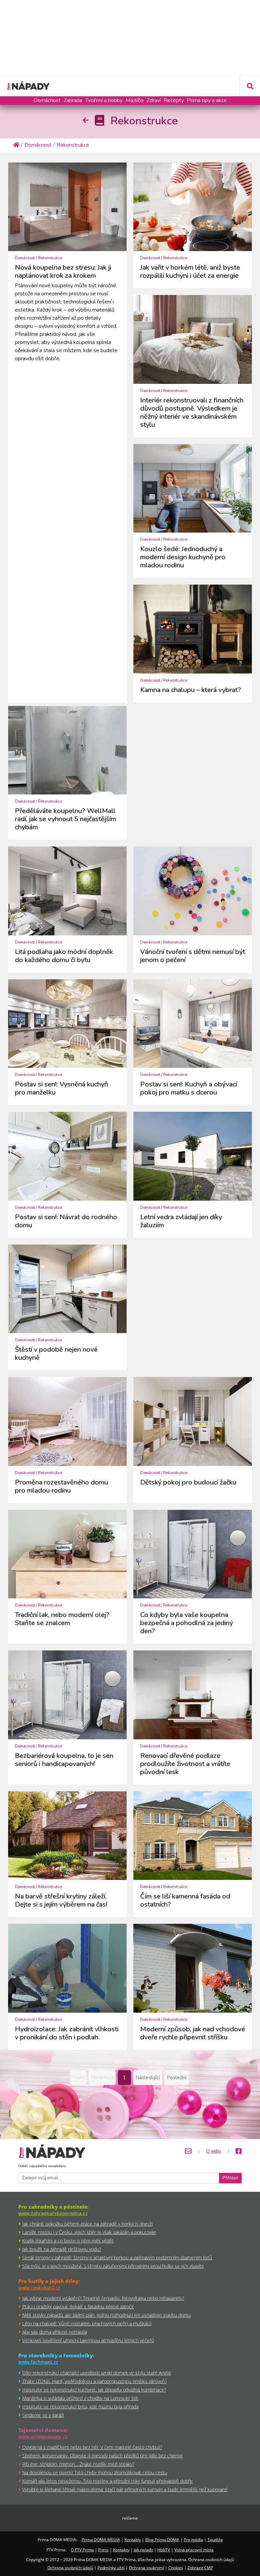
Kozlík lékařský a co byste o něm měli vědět (68, 2241)
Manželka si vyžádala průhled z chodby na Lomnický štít (80, 2398)
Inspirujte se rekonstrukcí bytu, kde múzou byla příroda (80, 2407)
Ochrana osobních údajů (70, 2568)
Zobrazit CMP (200, 2568)
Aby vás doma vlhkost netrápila (55, 2332)
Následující (148, 2078)
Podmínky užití (111, 2568)
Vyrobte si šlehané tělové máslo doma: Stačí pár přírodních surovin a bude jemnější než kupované (125, 2489)
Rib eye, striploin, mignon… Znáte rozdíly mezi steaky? (78, 2464)
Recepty (174, 100)
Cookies (176, 2568)
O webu (214, 2151)
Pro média (193, 2540)
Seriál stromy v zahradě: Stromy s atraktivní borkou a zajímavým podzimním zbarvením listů (117, 2258)
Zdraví (154, 100)
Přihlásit (230, 2178)
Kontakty (133, 2540)
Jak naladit (143, 2550)
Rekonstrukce (50, 258)
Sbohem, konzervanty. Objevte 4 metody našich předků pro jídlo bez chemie (103, 2456)
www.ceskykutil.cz (39, 2288)
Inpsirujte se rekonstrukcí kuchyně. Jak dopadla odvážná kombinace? (94, 2390)
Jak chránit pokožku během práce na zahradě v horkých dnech (88, 2224)
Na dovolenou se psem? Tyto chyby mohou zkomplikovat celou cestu (95, 2472)
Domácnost (47, 100)
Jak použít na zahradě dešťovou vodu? (62, 2249)
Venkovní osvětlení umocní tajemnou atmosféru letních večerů (88, 2340)
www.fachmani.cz (38, 2362)
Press (103, 2550)
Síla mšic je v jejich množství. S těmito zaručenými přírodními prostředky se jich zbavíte (113, 2266)
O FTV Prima (82, 2550)
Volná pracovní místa (194, 2550)
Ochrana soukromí (146, 2568)
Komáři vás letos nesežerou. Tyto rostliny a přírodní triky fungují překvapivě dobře (107, 2481)
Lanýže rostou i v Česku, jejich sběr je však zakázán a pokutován (89, 2232)
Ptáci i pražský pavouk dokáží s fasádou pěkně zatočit (78, 2307)
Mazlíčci (135, 100)
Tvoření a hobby (104, 100)
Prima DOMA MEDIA (101, 2540)
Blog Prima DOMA (162, 2540)
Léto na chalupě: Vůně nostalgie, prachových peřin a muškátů (87, 2323)
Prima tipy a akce (207, 100)
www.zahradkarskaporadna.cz (53, 2213)
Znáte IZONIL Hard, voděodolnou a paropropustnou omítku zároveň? (95, 2381)
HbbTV (164, 2550)
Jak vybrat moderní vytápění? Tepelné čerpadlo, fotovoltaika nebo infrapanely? (103, 2298)
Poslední (177, 2078)
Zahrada (73, 100)
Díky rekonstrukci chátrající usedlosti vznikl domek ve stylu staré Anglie (97, 2373)
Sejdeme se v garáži (43, 2415)
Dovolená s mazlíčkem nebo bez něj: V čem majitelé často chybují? (92, 2447)
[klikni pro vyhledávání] (250, 86)
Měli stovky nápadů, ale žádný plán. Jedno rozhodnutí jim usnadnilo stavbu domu (106, 2315)
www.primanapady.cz (43, 2437)
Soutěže (215, 2540)
